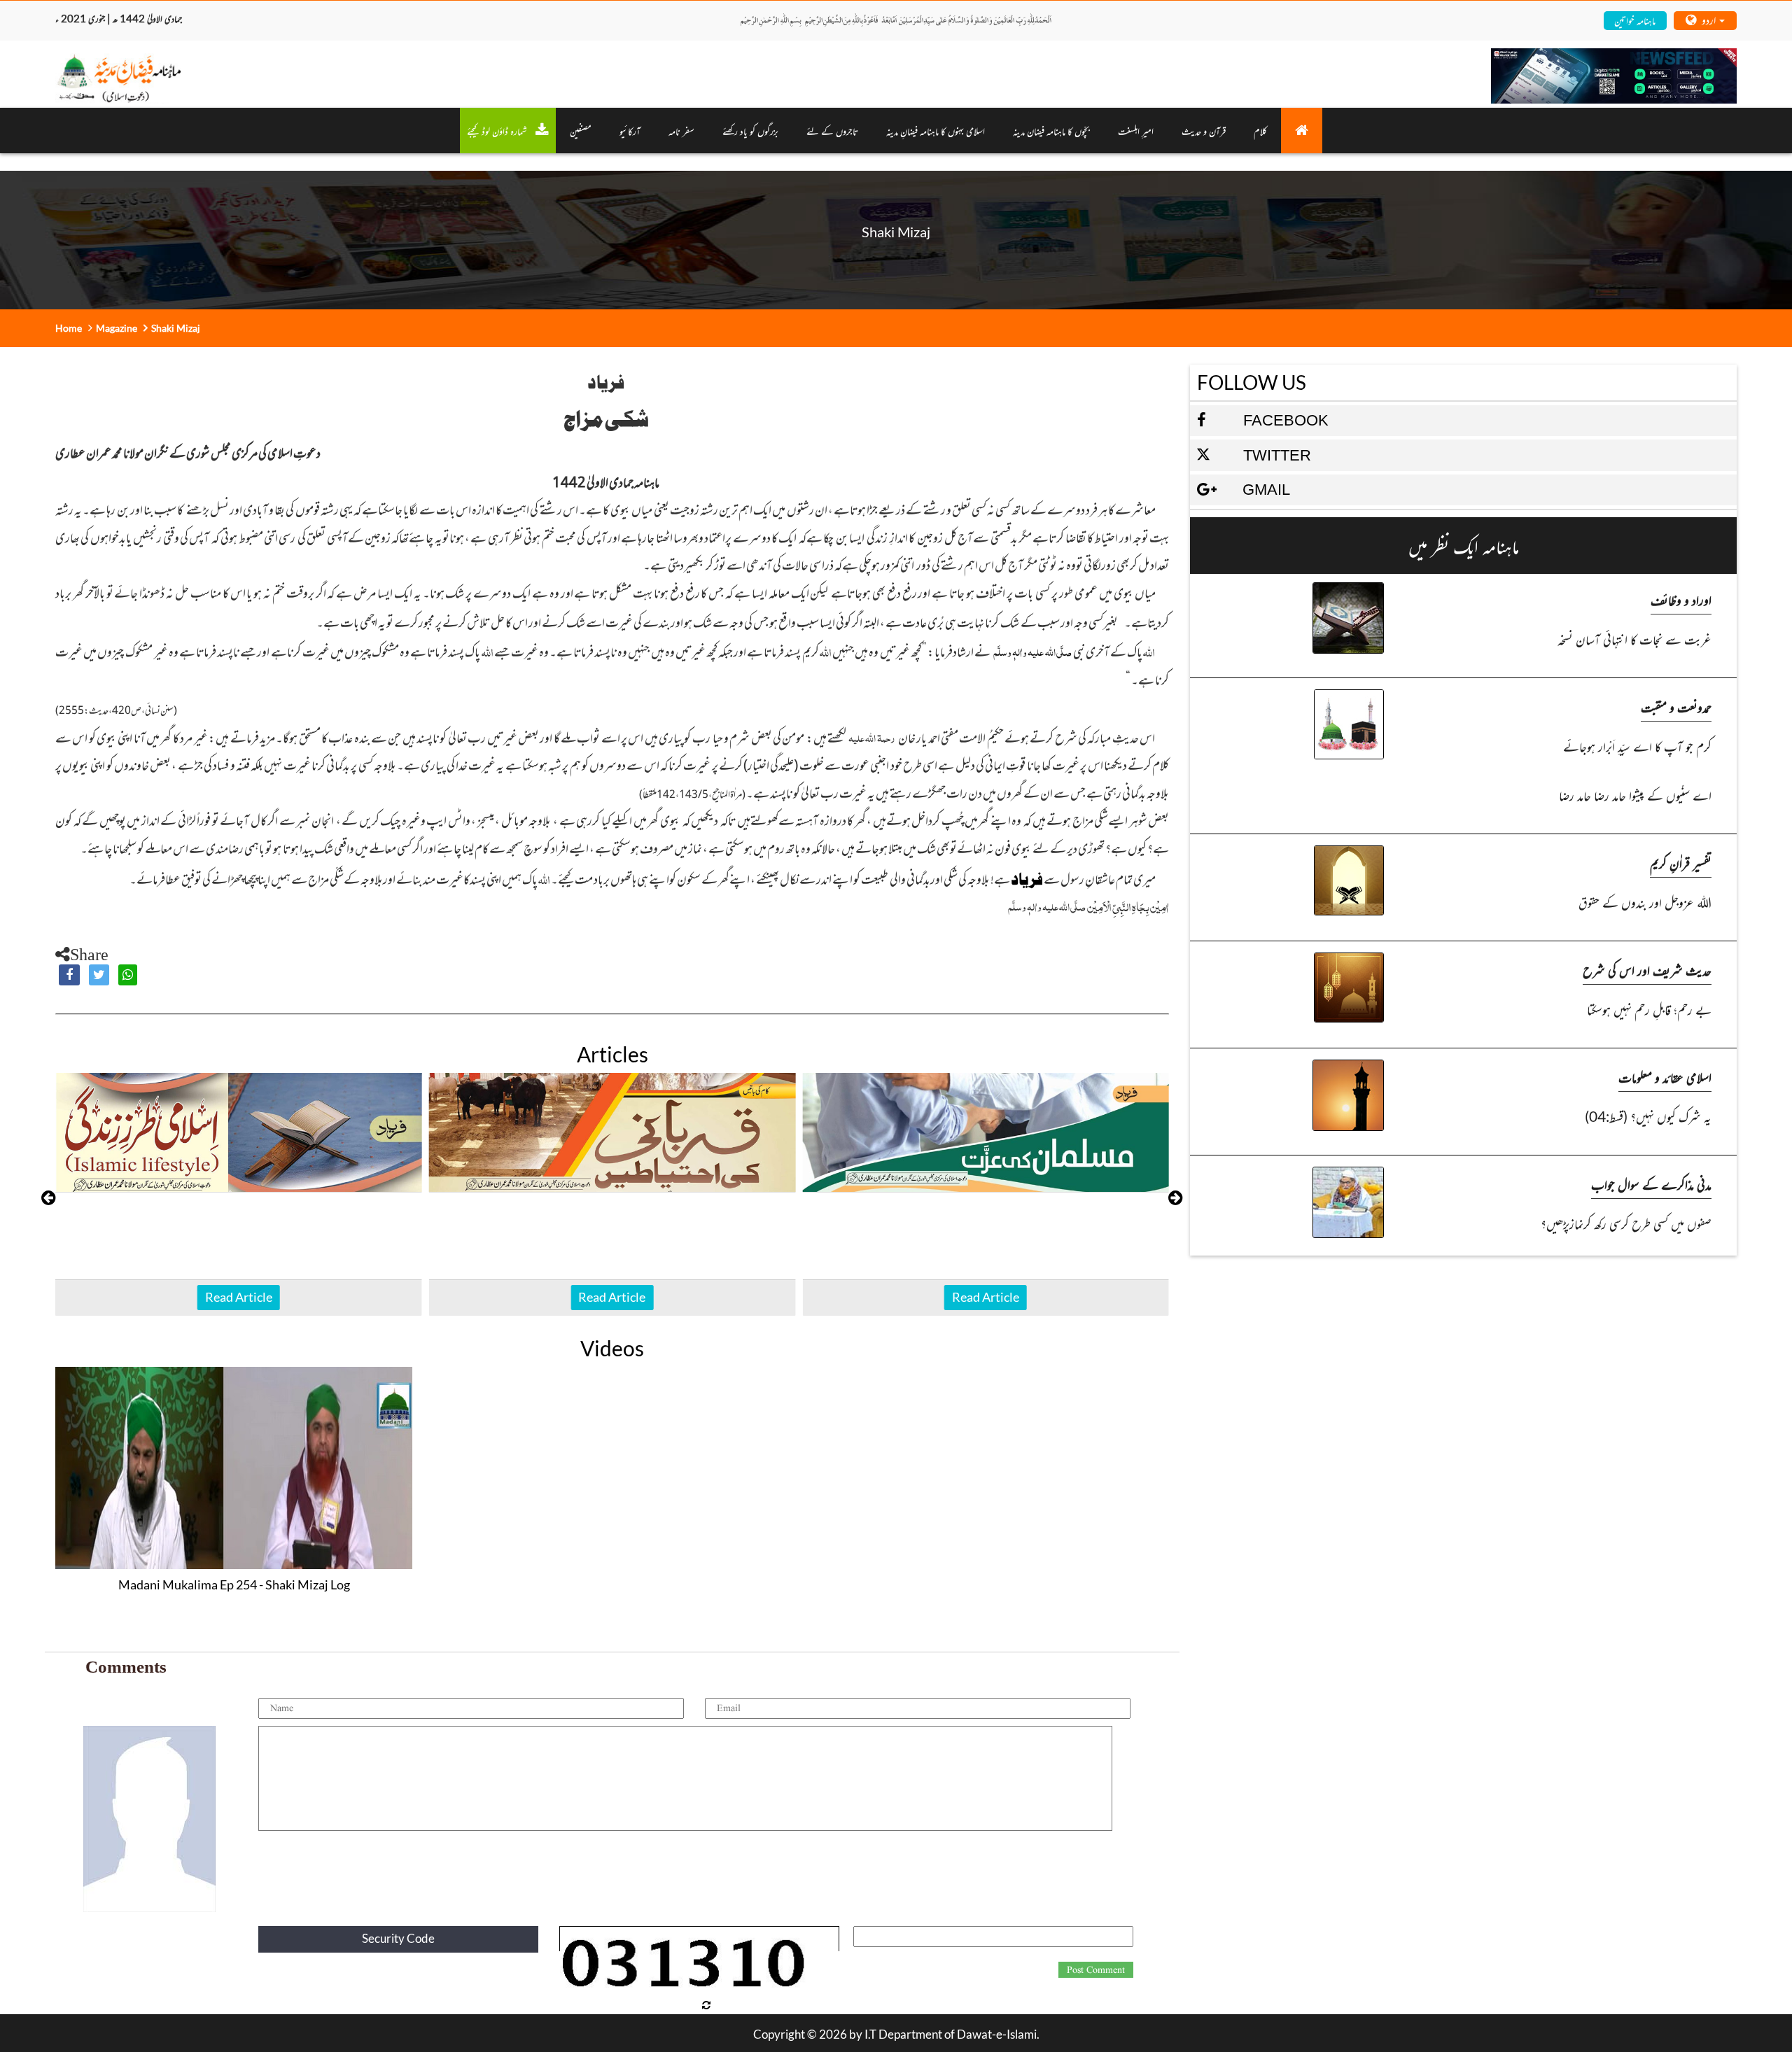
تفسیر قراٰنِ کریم (1681, 863)
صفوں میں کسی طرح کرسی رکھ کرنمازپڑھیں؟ (1626, 1223)
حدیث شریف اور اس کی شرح (1647, 970)
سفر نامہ (681, 131)
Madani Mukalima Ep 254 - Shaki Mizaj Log (234, 1584)
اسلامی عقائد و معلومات (1665, 1077)
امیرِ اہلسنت (1136, 131)
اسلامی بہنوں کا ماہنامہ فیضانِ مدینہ (936, 131)
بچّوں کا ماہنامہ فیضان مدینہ (1051, 131)
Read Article (239, 1297)
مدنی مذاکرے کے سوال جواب (1651, 1184)
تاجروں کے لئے (832, 131)
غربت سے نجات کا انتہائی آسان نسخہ (1634, 639)
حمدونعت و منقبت (1676, 707)
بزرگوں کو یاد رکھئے (750, 131)
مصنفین (581, 131)
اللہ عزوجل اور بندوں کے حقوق (1645, 902)
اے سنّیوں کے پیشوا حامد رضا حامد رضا (1635, 795)
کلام (1260, 131)
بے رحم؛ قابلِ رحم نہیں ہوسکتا (1649, 1009)
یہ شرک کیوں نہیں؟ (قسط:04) (1648, 1116)
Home (69, 328)
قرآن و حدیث (1204, 131)
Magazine (117, 328)
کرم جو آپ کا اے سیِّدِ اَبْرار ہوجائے (1637, 746)
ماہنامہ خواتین (1635, 20)
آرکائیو (630, 131)
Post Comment (1096, 1970)
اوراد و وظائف (1681, 599)
